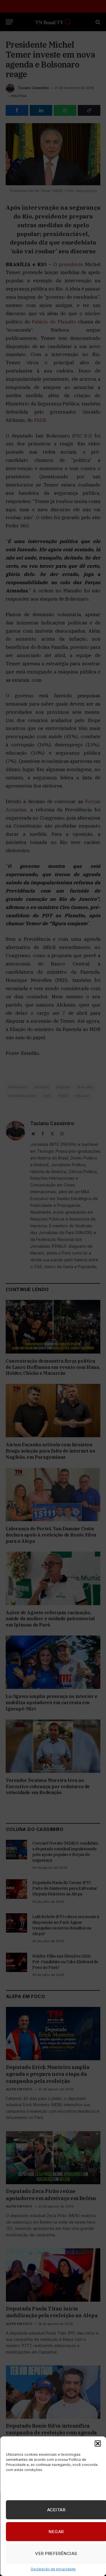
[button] (98, 2444)
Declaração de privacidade (53, 2569)
